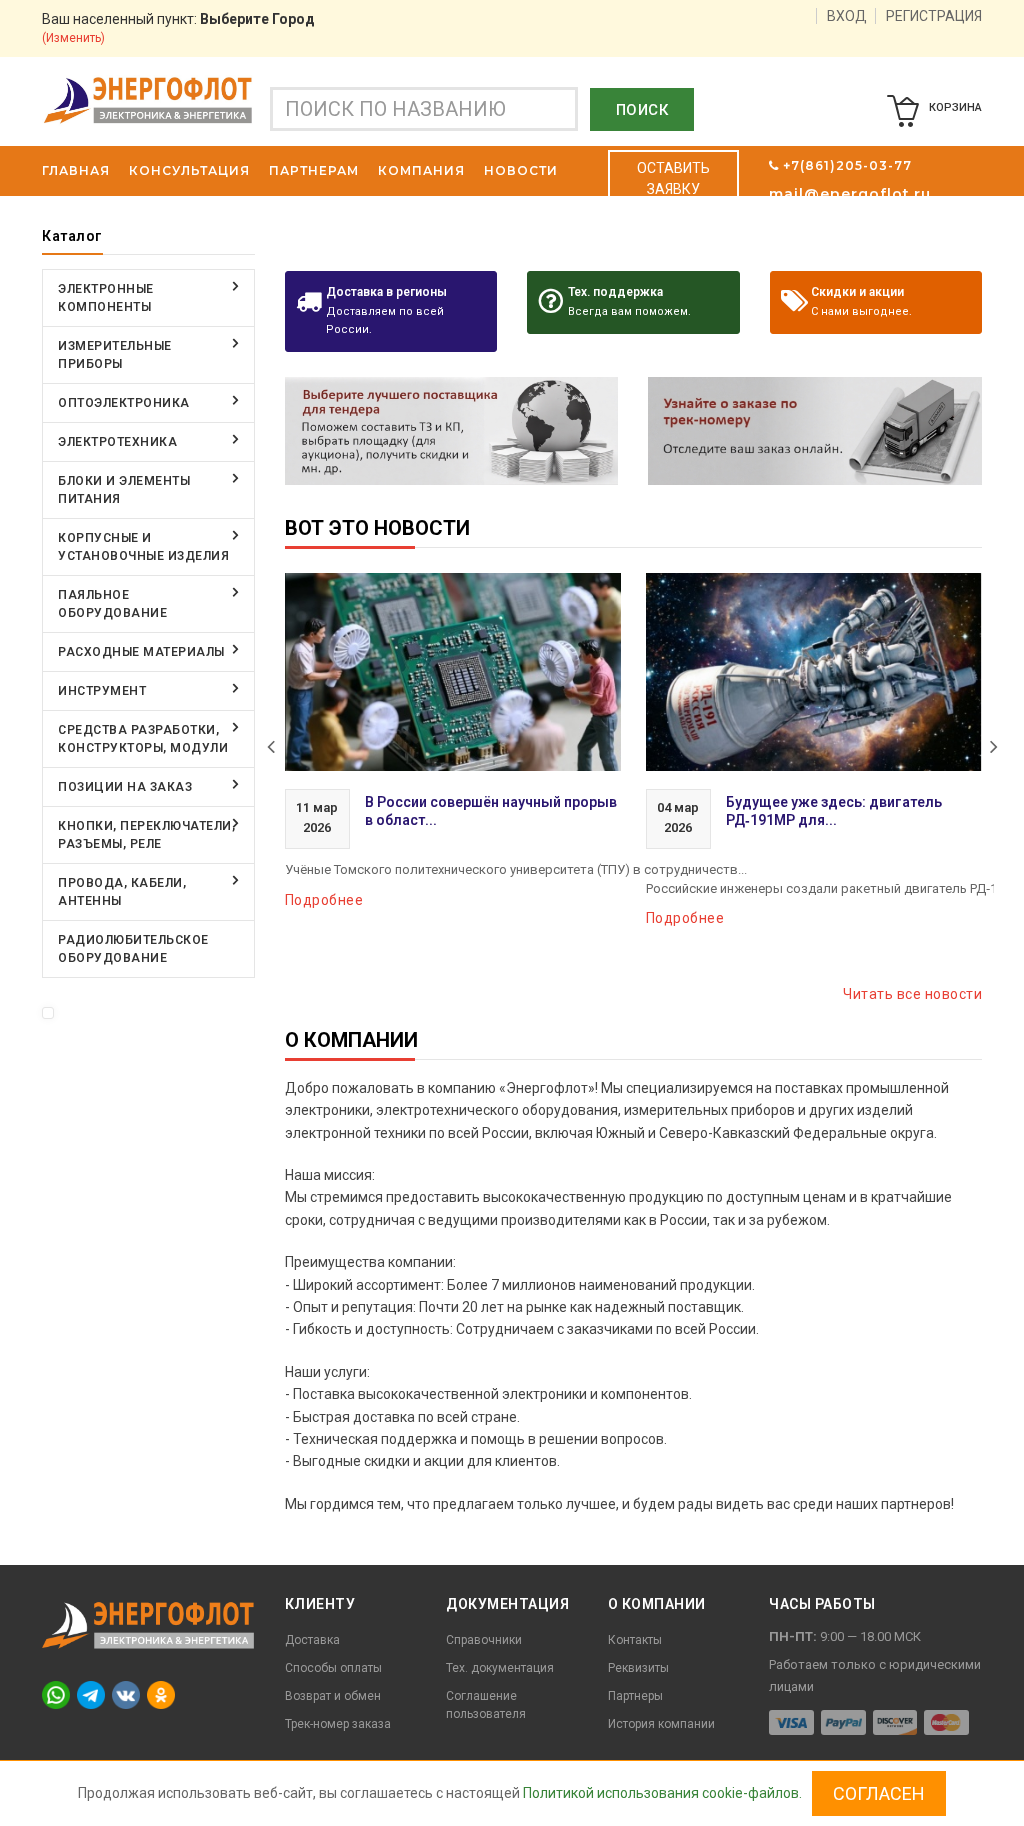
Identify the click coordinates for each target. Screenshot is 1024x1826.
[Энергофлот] (148, 99)
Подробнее (324, 900)
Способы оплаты (333, 1668)
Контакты (635, 1640)
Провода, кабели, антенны (122, 892)
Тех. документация (500, 1668)
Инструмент (102, 691)
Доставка (312, 1640)
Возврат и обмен (333, 1696)
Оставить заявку (673, 178)
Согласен (879, 1793)
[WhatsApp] (56, 1694)
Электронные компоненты (106, 298)
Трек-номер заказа (338, 1724)
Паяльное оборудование (112, 604)
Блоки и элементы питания (124, 490)
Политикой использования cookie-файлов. (662, 1793)
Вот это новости (377, 528)
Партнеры (635, 1696)
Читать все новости (912, 994)
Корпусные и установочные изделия (143, 547)
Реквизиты (638, 1668)
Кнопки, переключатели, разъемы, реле (146, 835)
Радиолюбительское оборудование (133, 949)
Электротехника (117, 442)
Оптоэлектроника (124, 403)
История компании (661, 1724)
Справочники (484, 1640)
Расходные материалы (141, 652)
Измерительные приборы (115, 355)
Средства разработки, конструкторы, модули (143, 739)
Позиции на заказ (125, 787)
